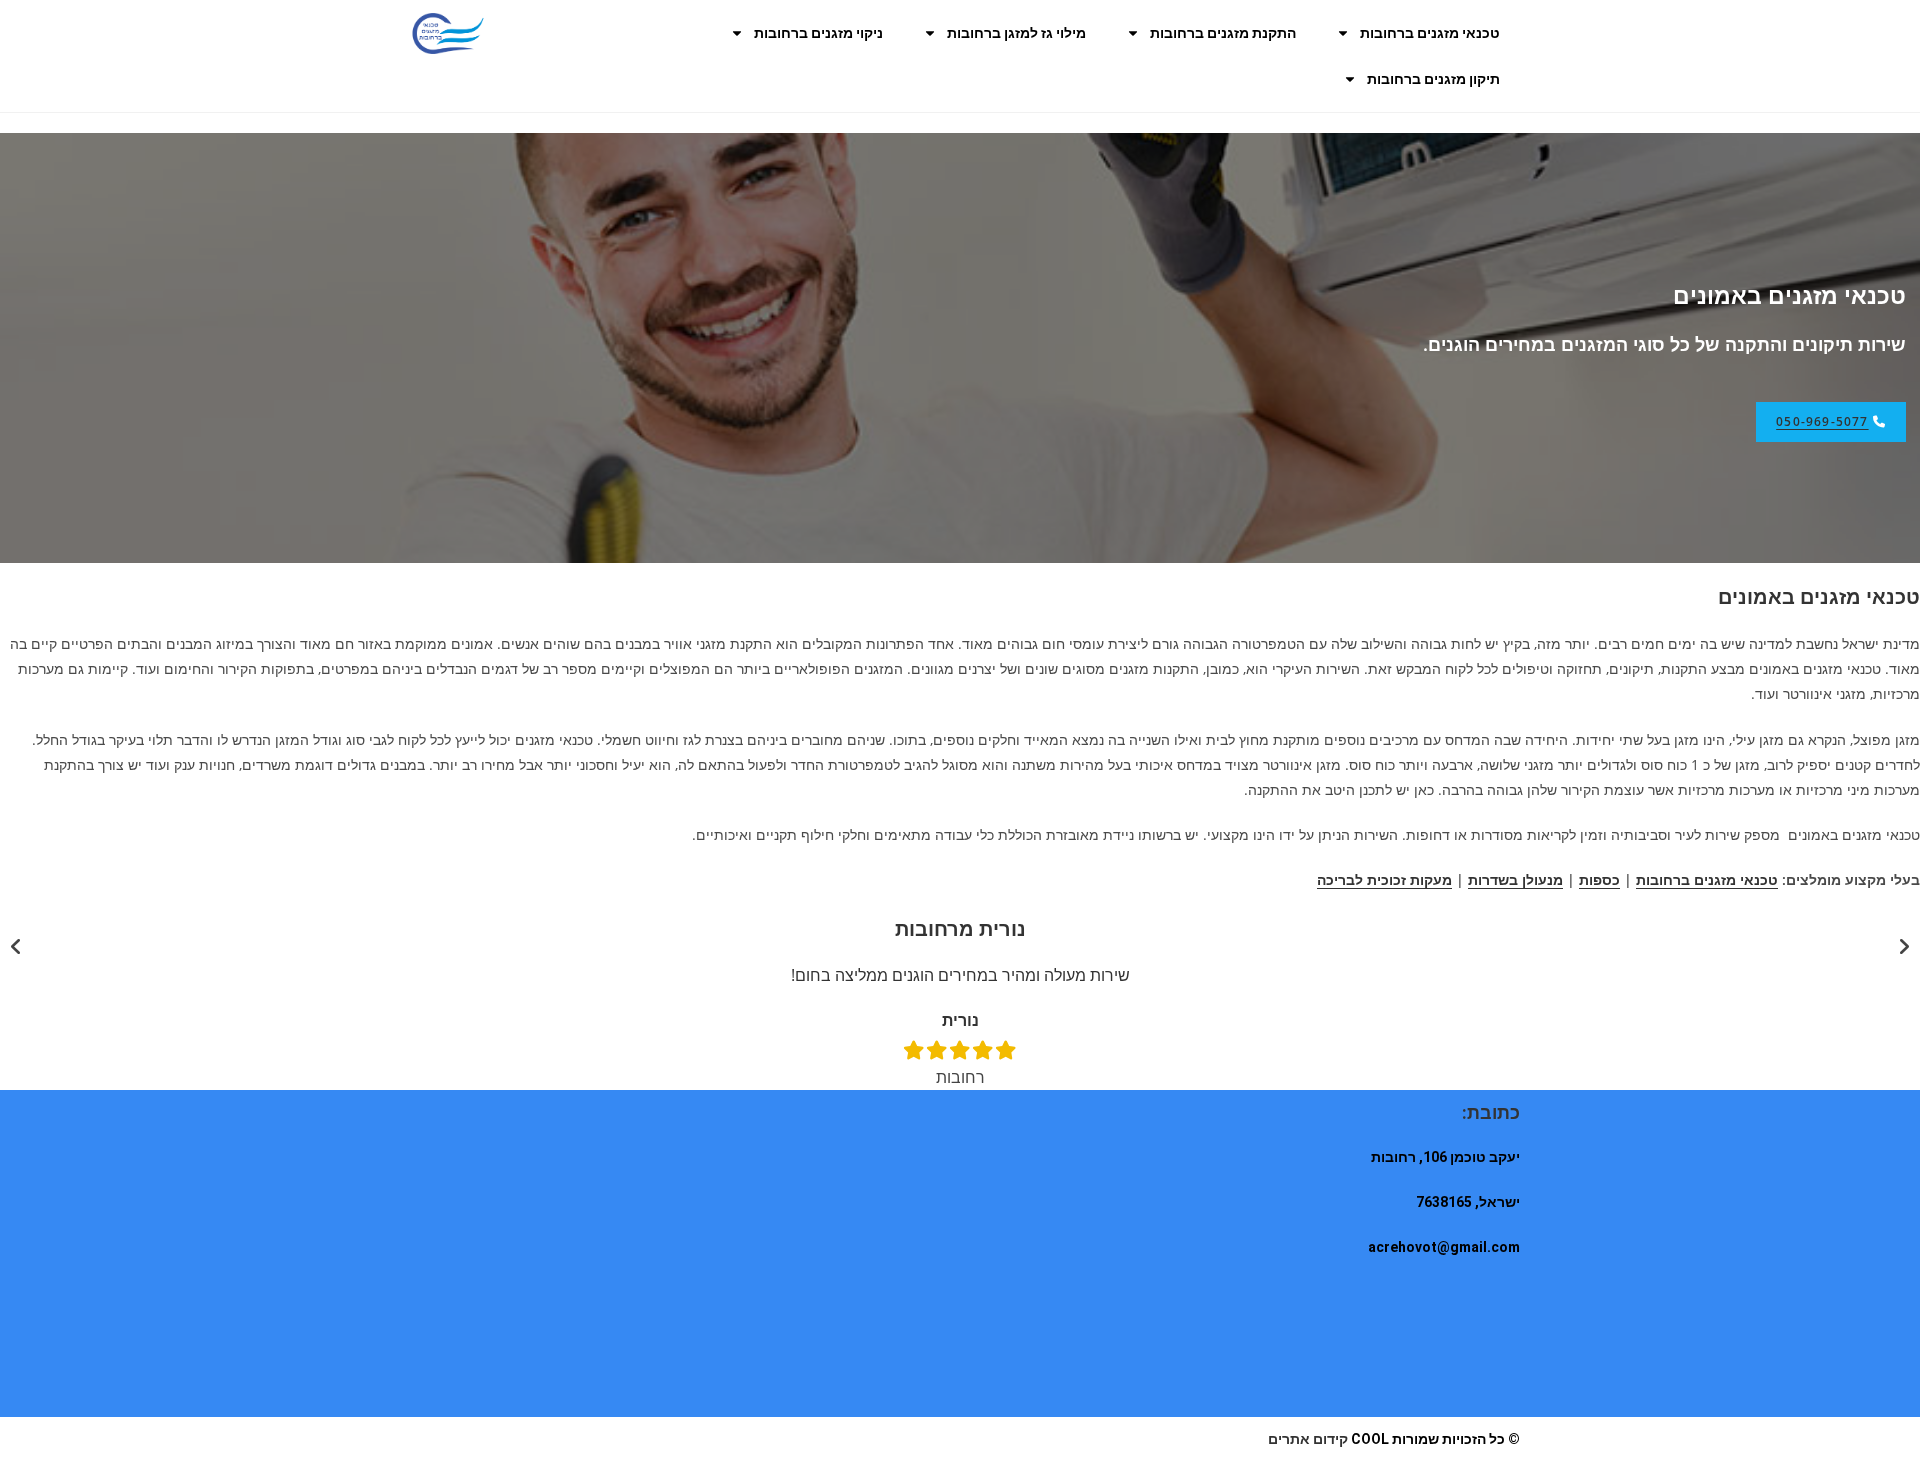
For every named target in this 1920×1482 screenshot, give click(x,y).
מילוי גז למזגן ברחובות (1016, 33)
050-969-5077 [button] (1822, 421)
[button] (16, 947)
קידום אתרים (1308, 1439)
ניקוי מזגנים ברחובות (818, 33)
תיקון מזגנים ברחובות (1433, 79)
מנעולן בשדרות (1515, 879)
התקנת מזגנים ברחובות (1223, 33)
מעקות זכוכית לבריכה (1384, 879)
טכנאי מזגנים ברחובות (1430, 33)
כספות (1599, 879)
